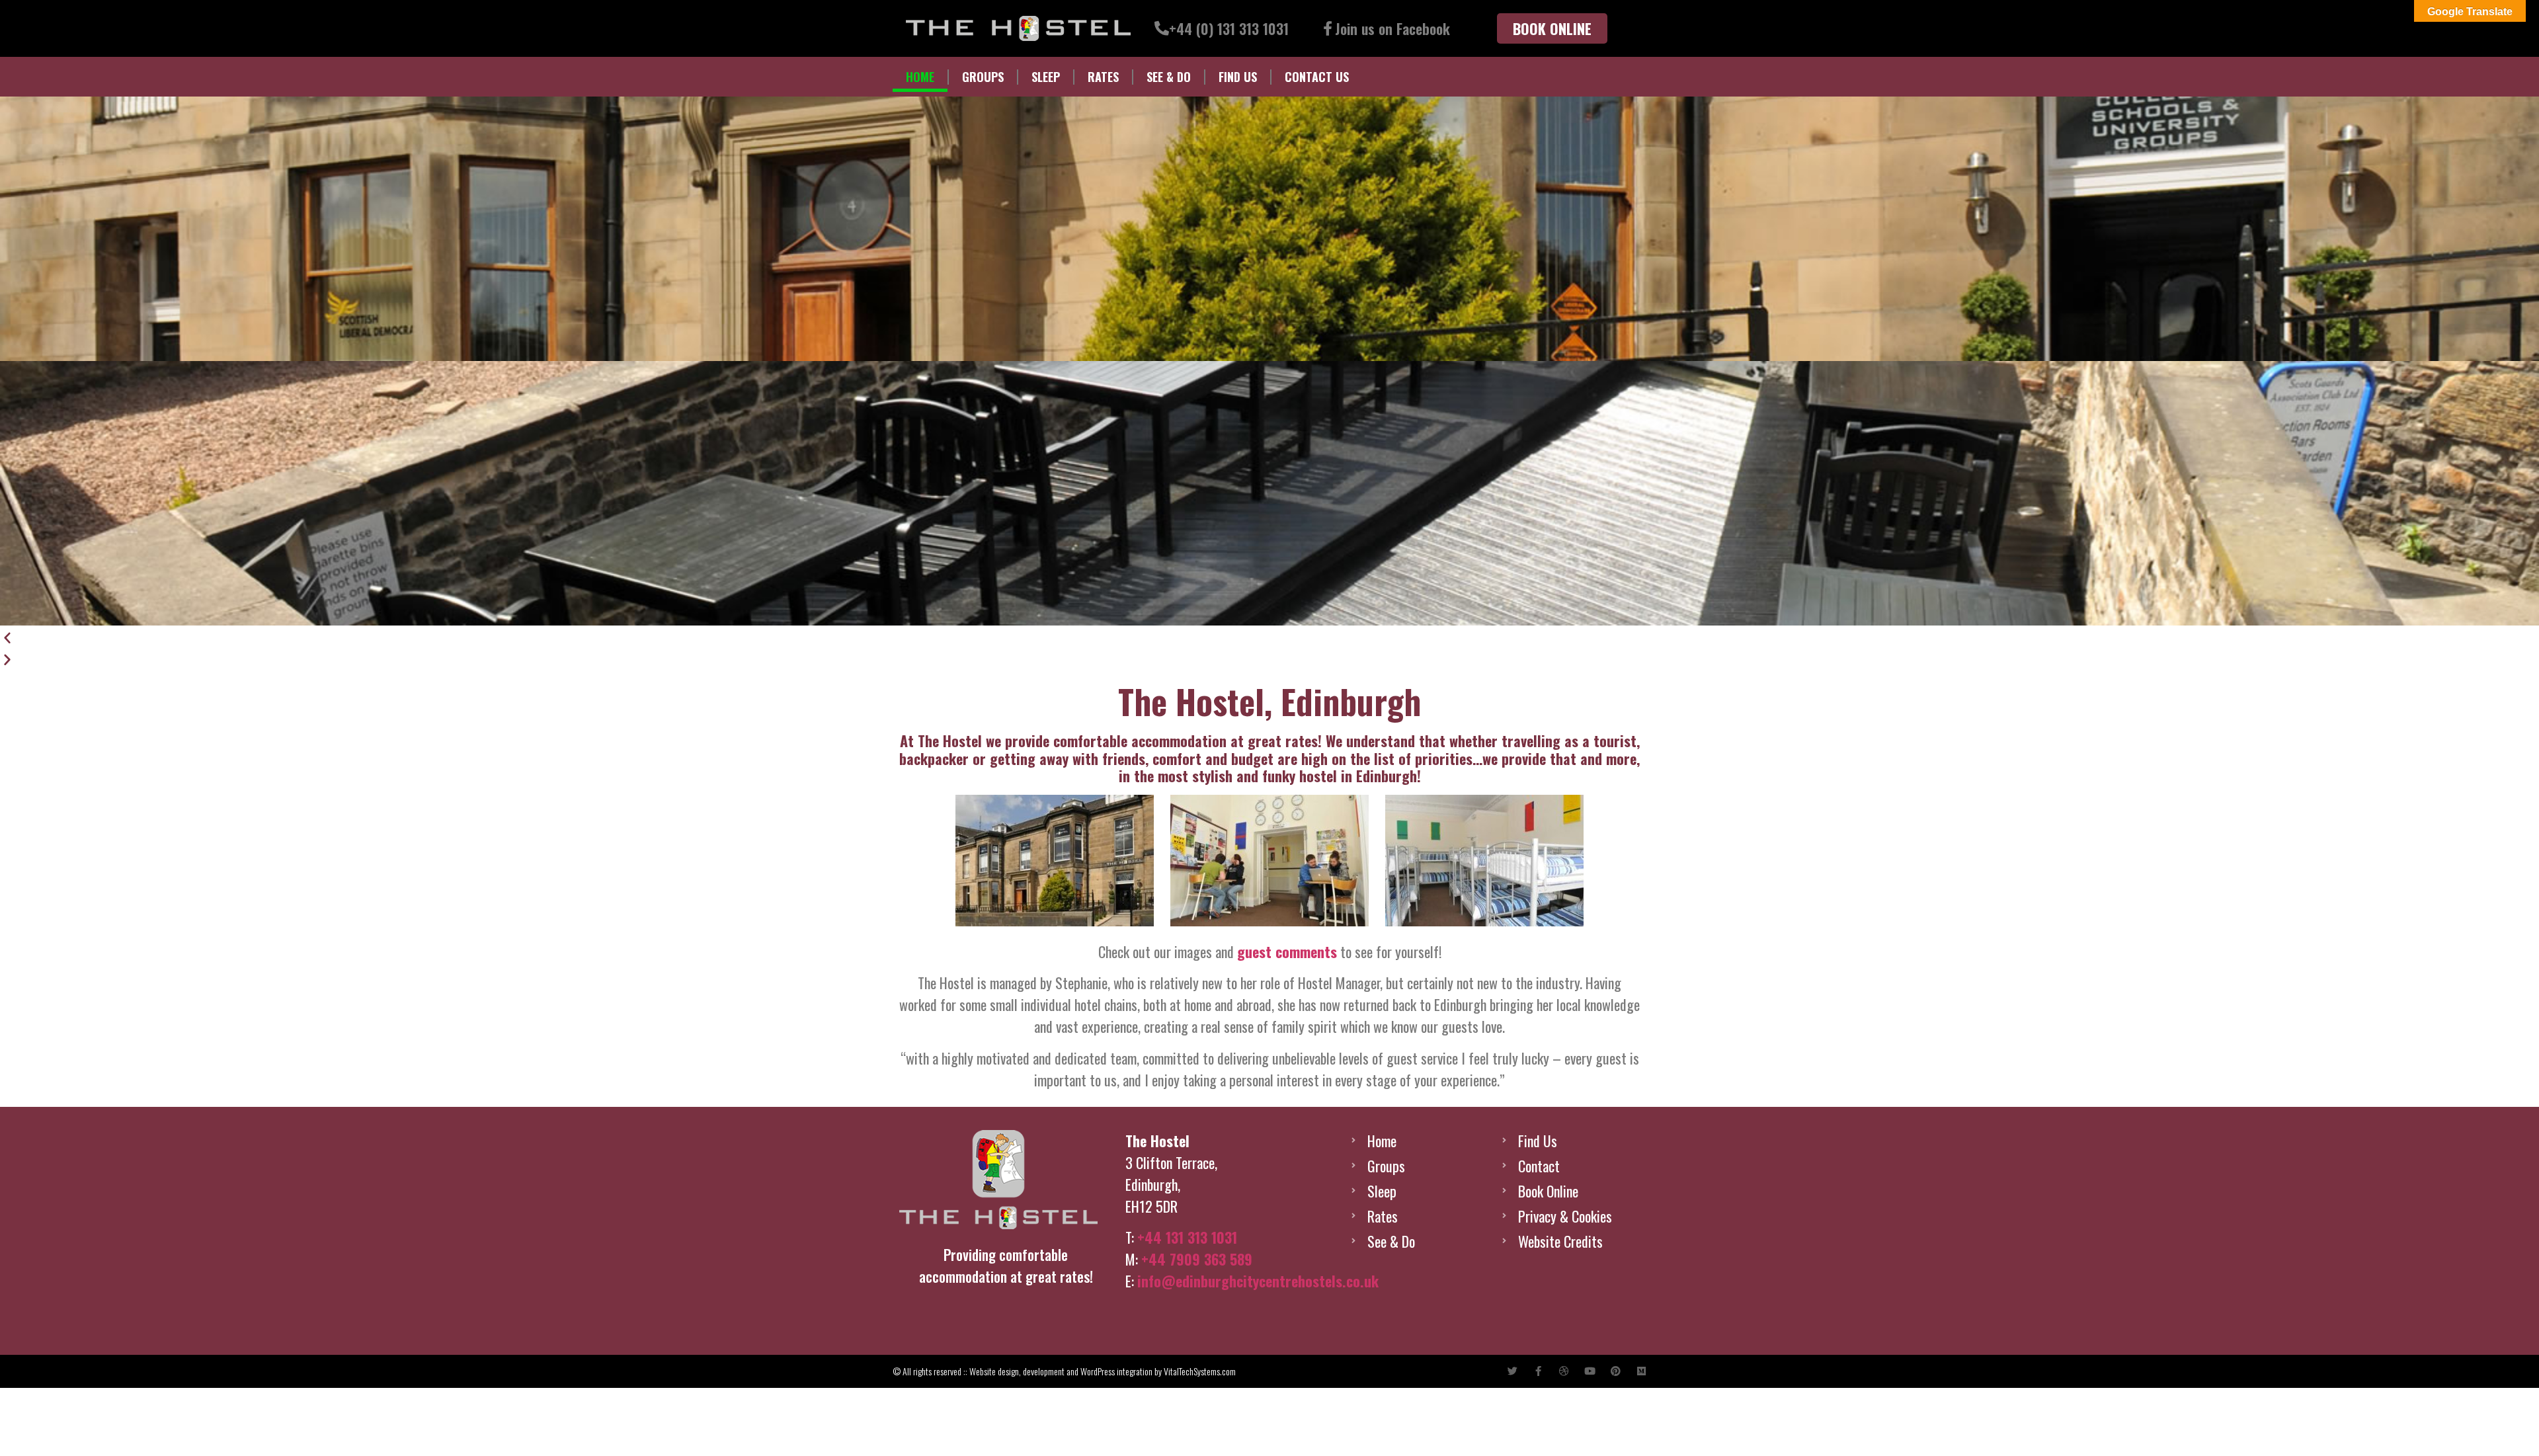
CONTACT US (1317, 77)
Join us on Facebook (1392, 28)
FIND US (1238, 77)
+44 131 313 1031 (1187, 1237)
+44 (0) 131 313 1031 (1229, 28)
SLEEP (1046, 77)
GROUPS (983, 77)
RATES (1103, 77)
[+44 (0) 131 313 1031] (1162, 28)
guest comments (1287, 951)
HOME (920, 77)
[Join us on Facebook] (1328, 28)
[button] (1269, 636)
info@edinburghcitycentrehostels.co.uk (1258, 1281)
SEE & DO (1169, 77)
